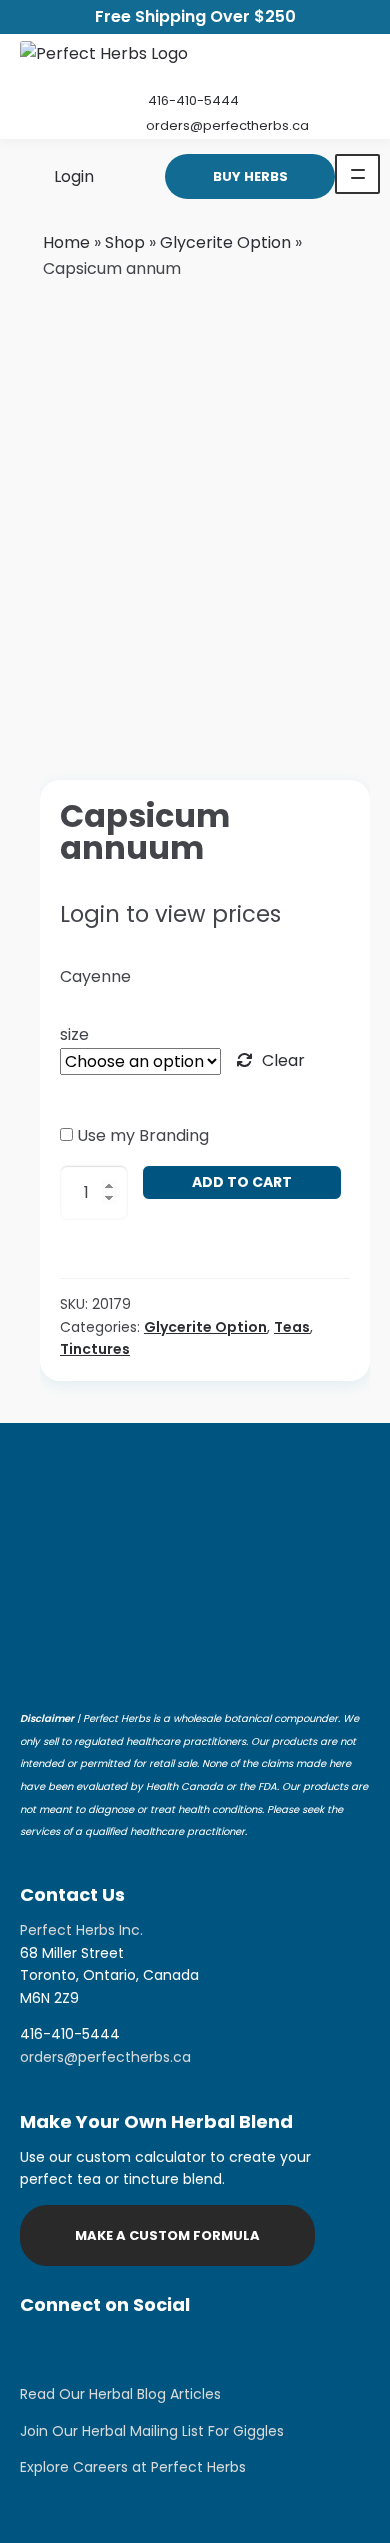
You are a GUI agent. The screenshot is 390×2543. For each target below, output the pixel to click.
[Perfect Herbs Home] (104, 58)
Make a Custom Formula (167, 2235)
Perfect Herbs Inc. (81, 1930)
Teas (292, 1327)
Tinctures (95, 1349)
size (74, 1034)
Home (66, 242)
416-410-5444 (193, 100)
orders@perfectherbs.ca (227, 125)
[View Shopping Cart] (122, 176)
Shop (125, 242)
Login (72, 176)
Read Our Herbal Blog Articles (120, 2394)
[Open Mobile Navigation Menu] (357, 174)
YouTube (190, 2349)
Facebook (90, 2349)
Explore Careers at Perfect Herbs (133, 2467)
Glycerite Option (225, 242)
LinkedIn (140, 2349)
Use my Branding (143, 1135)
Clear (283, 1060)
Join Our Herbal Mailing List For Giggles (152, 2431)
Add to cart (242, 1182)
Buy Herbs (250, 176)
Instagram (40, 2349)
